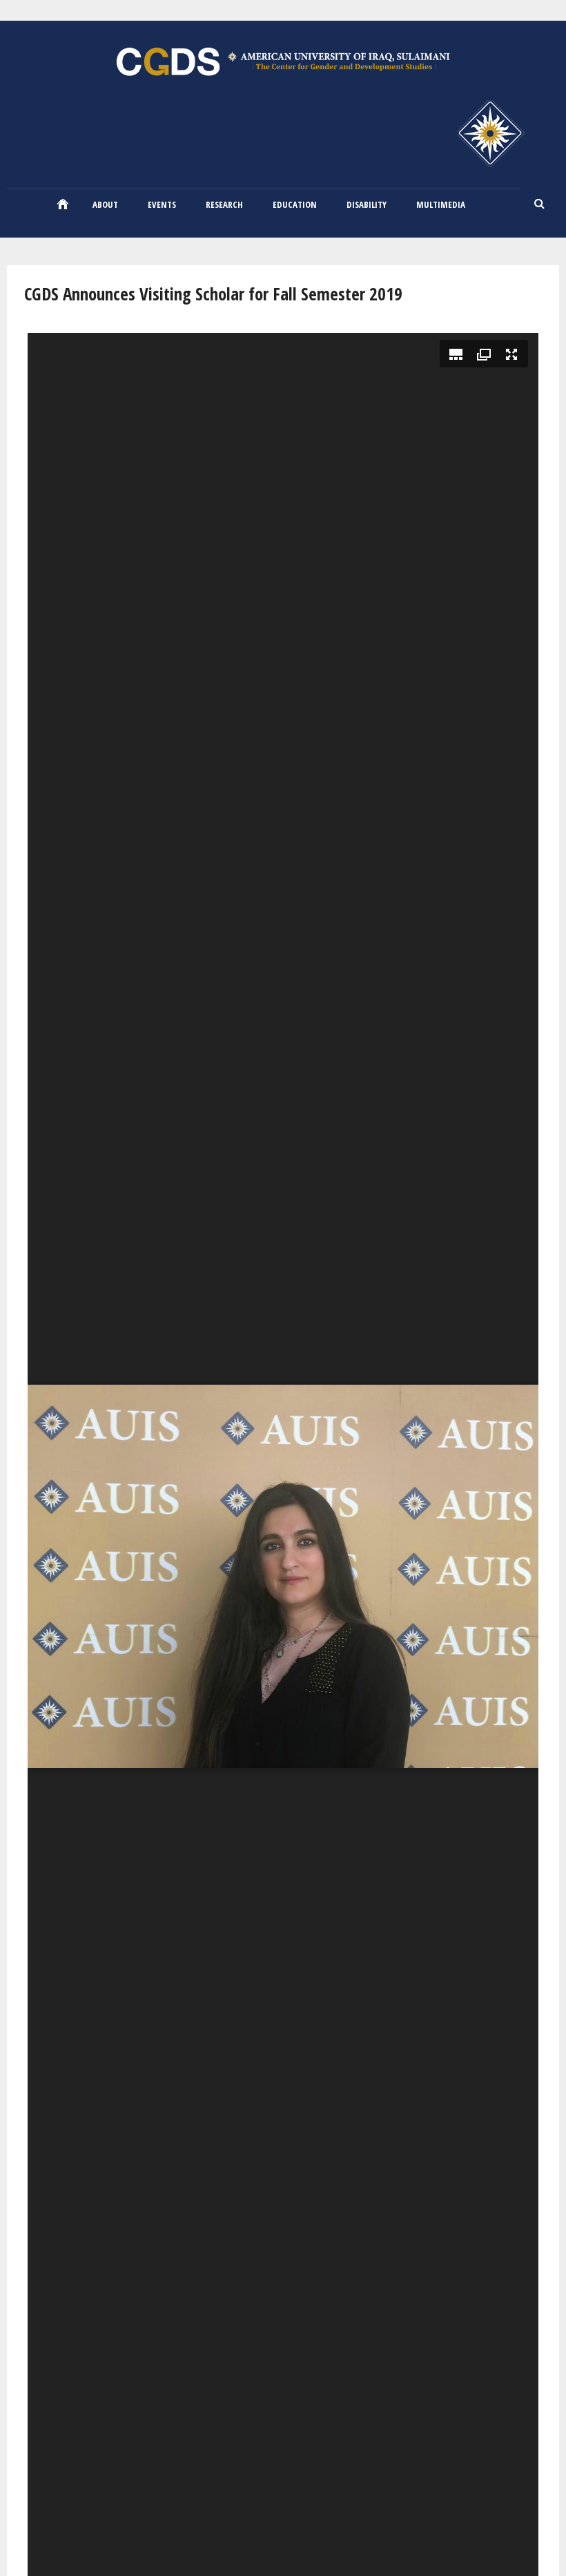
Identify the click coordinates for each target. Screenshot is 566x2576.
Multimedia (441, 204)
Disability (367, 204)
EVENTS (162, 204)
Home (63, 204)
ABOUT (105, 204)
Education (295, 204)
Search (540, 204)
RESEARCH (224, 204)
